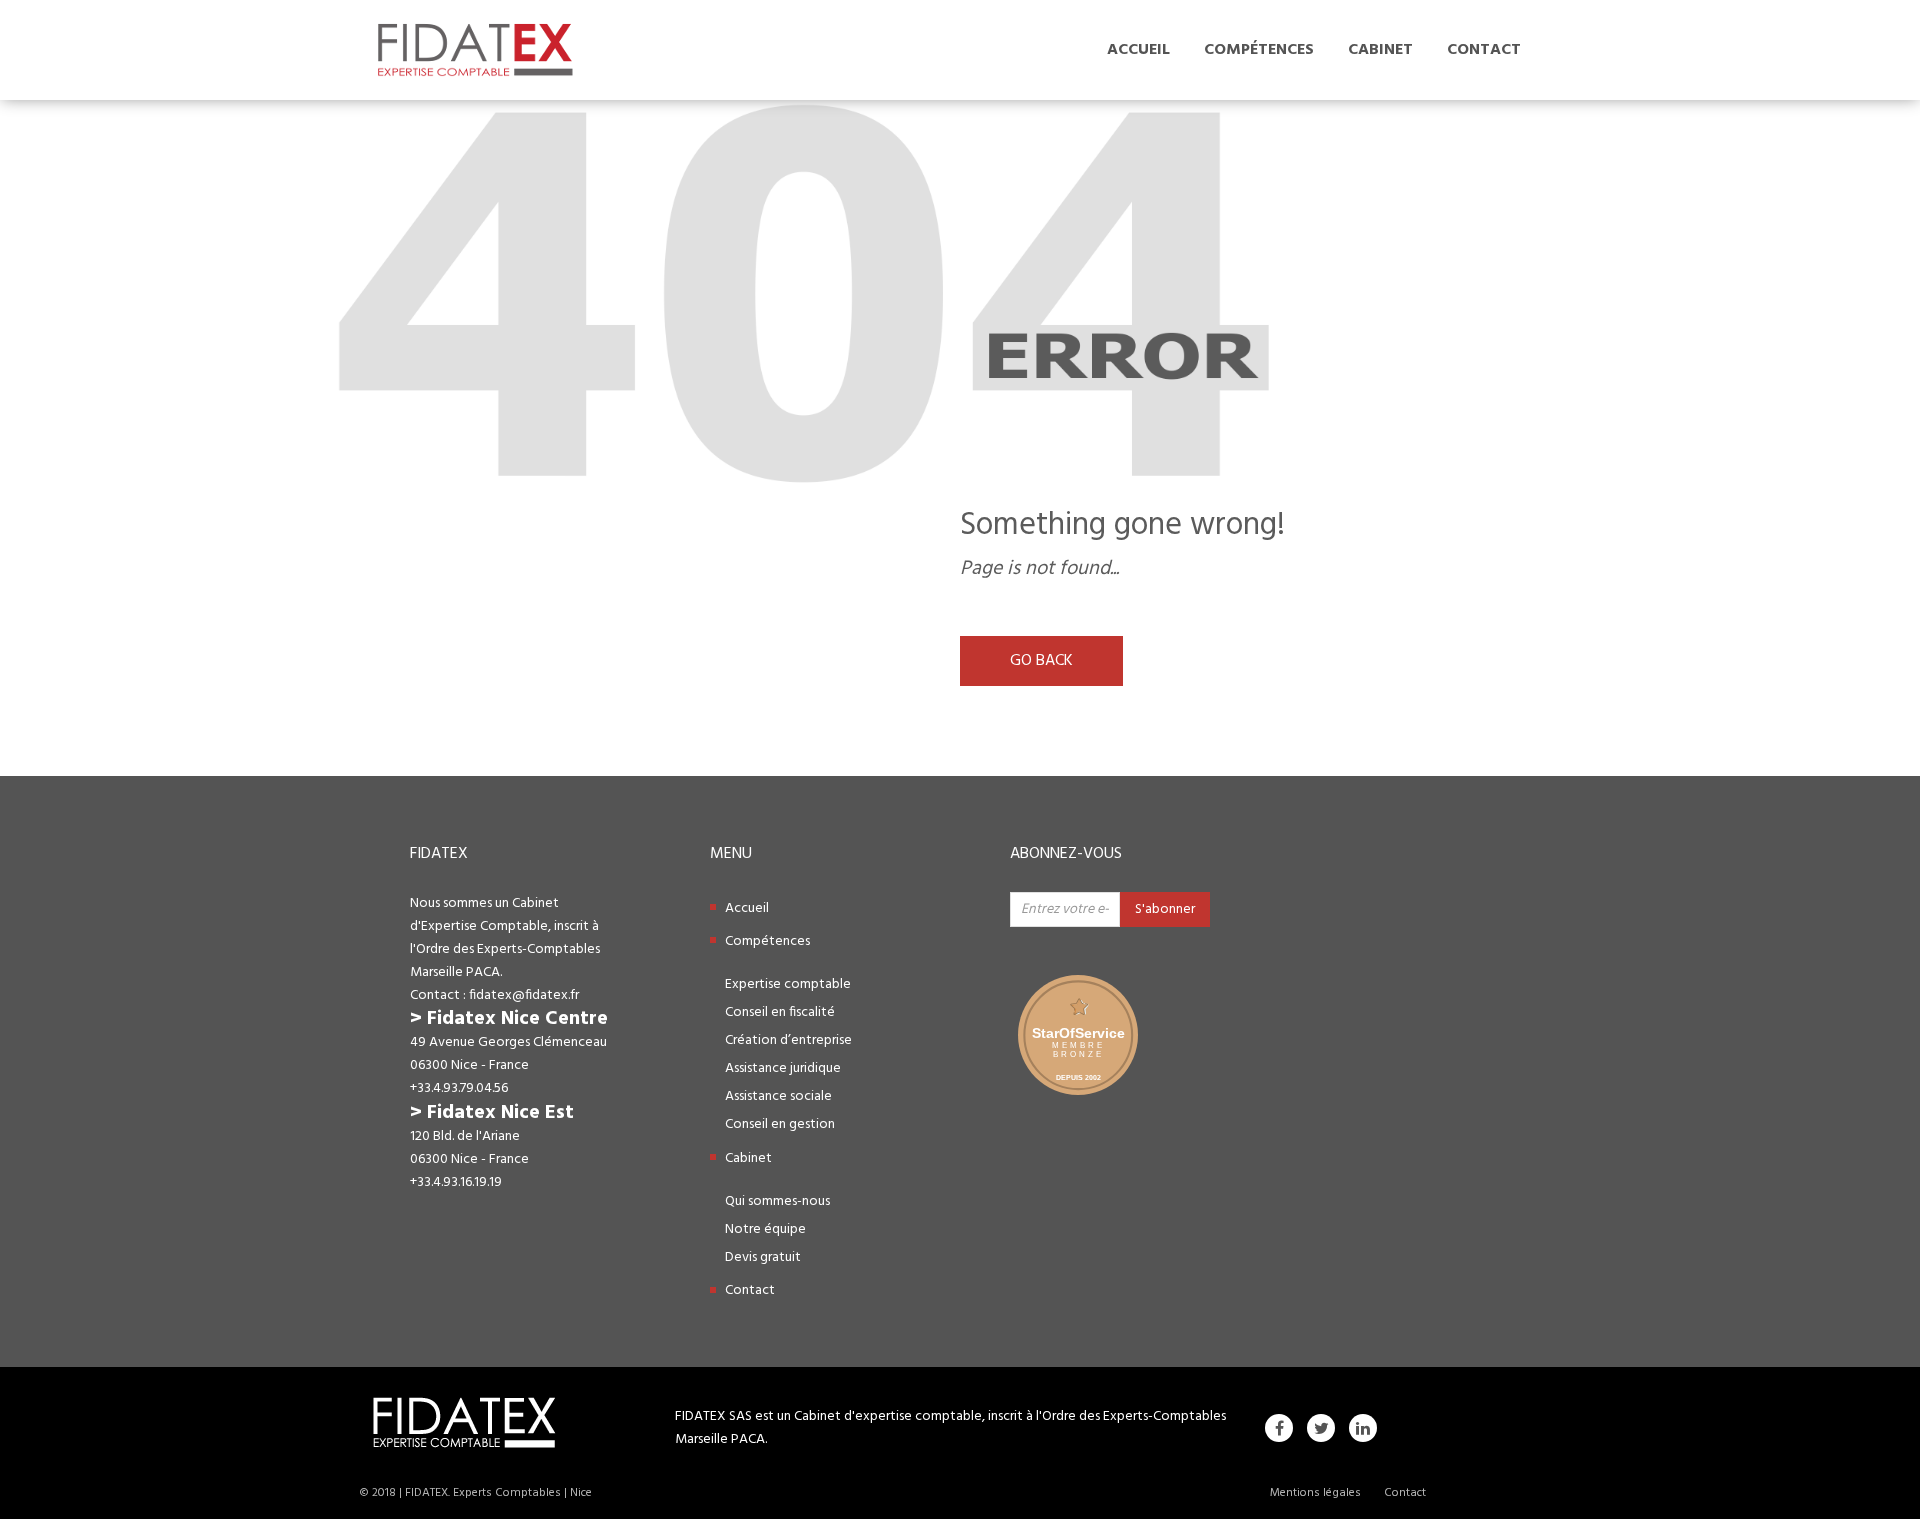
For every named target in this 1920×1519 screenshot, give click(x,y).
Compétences (1259, 50)
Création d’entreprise (788, 1040)
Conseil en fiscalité (780, 1012)
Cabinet (1380, 50)
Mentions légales (1315, 1493)
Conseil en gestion (780, 1124)
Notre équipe (765, 1229)
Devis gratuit (763, 1257)
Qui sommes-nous (777, 1201)
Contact (1484, 50)
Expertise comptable (788, 984)
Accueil (1138, 50)
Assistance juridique (783, 1068)
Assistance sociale (778, 1096)
